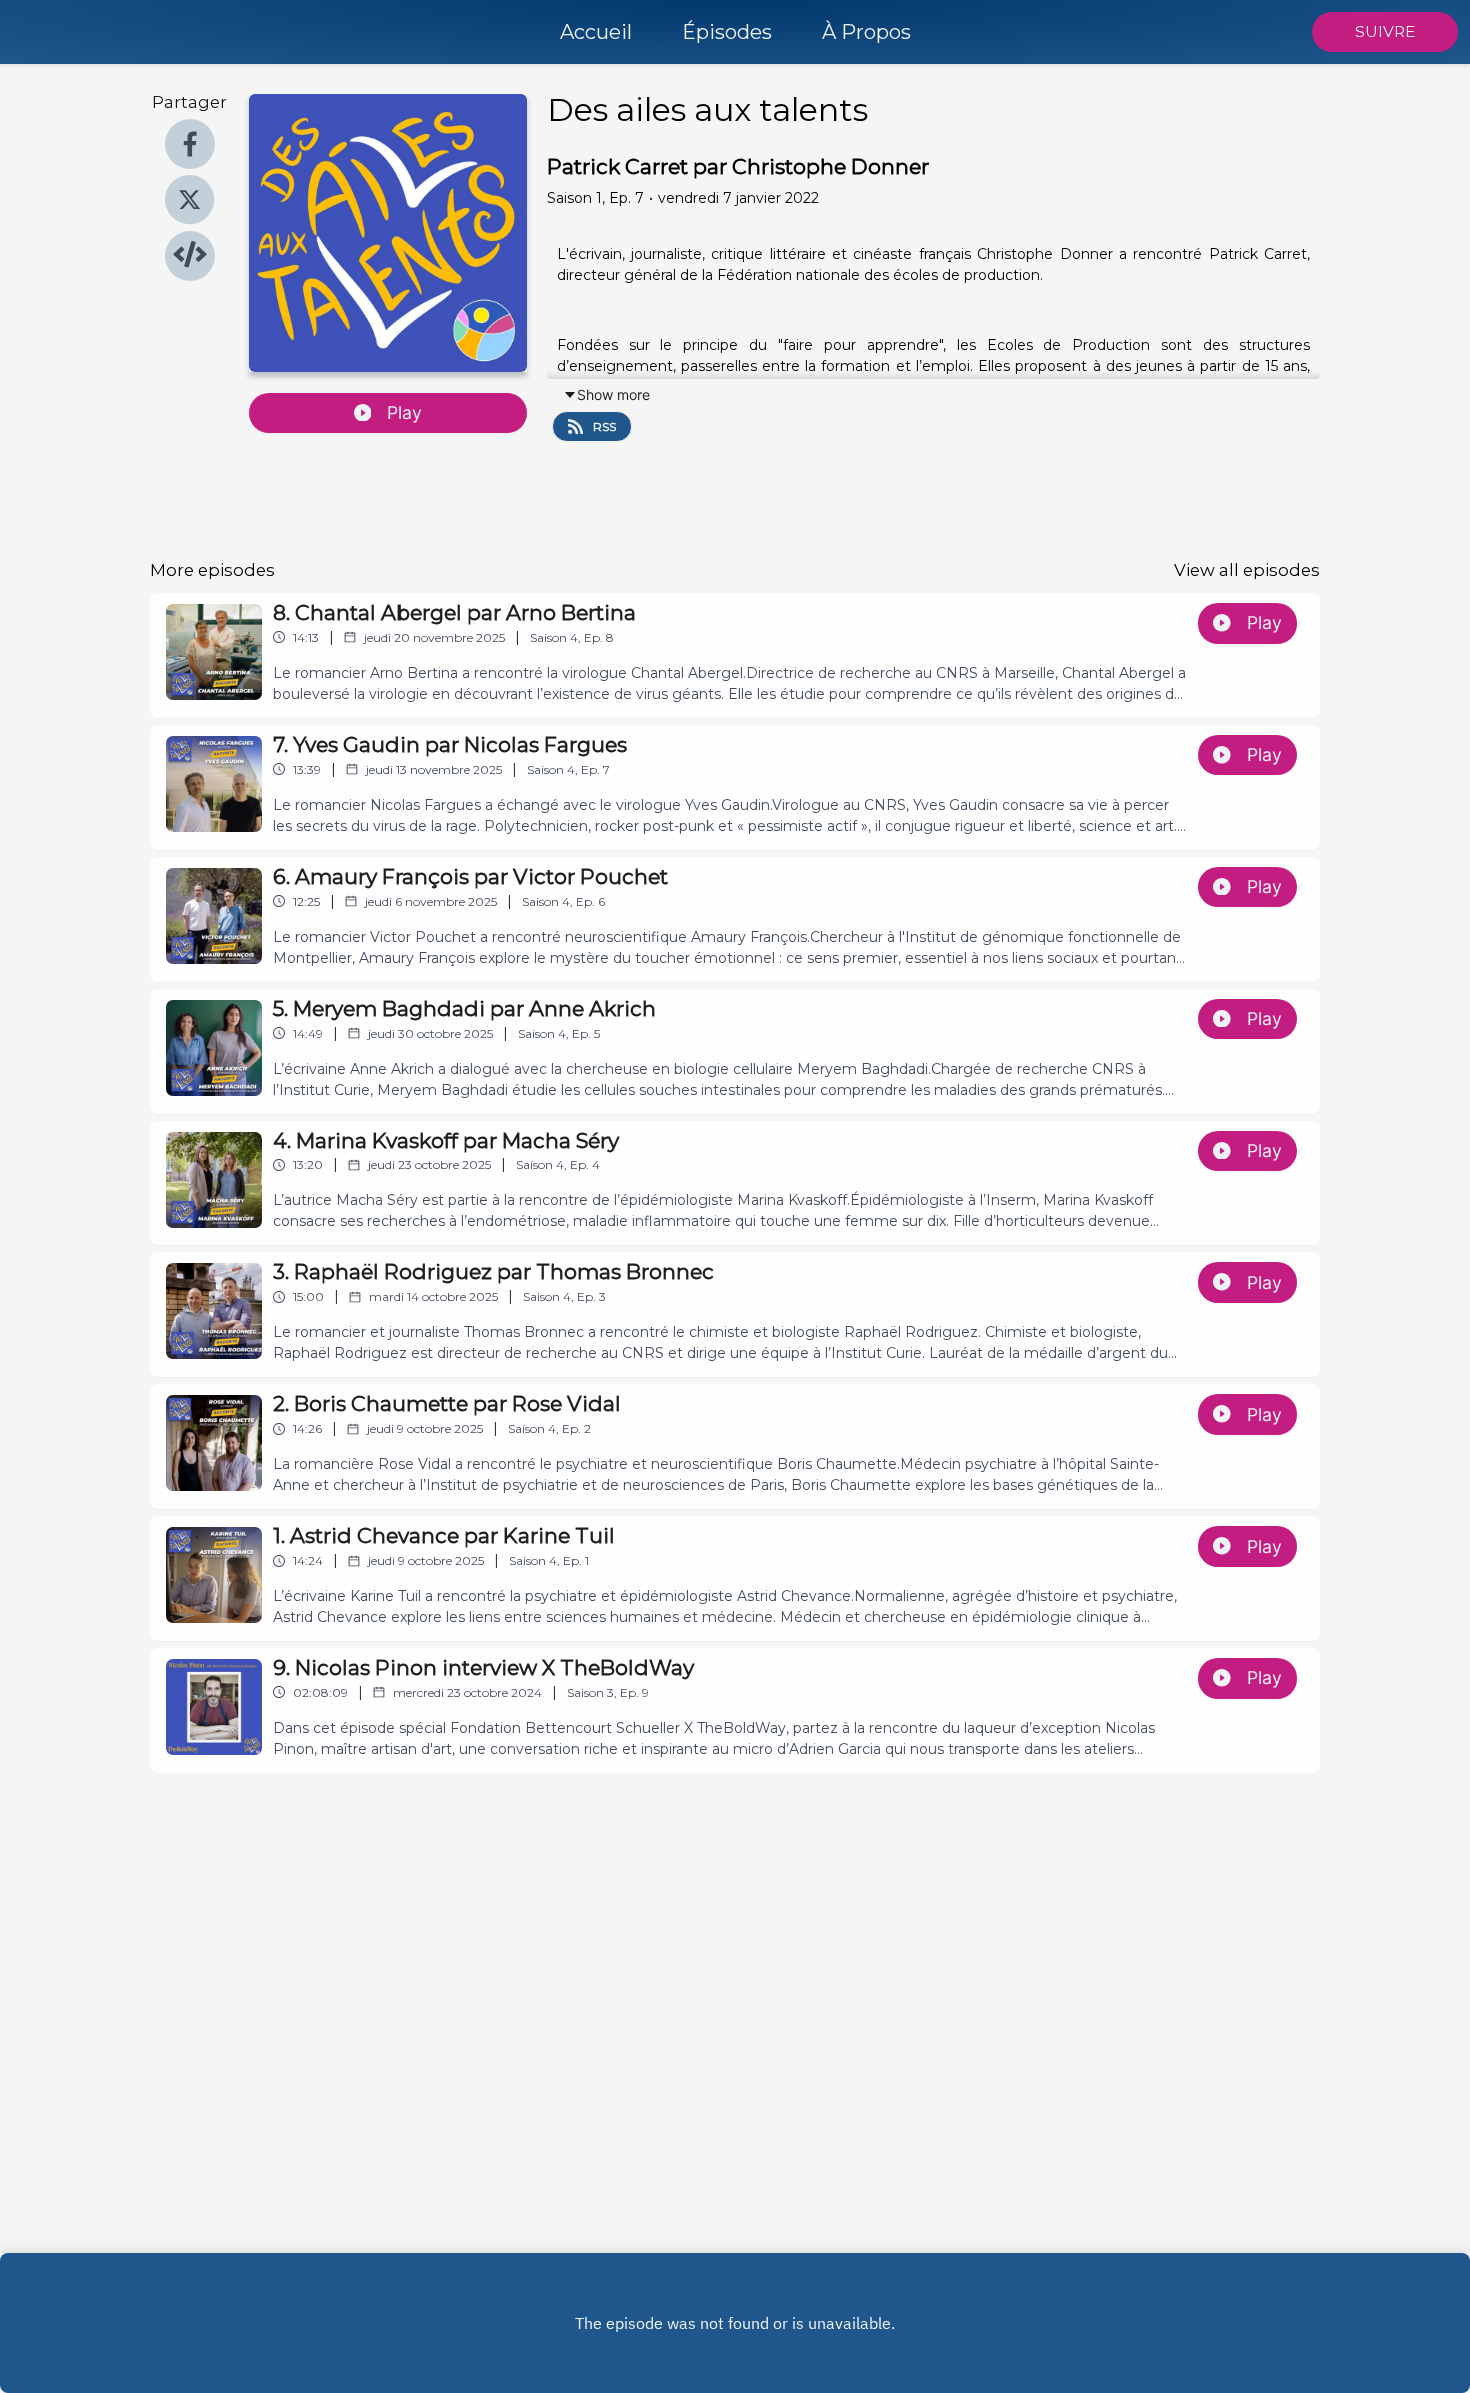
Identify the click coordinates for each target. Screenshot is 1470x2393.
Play (404, 412)
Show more (613, 394)
